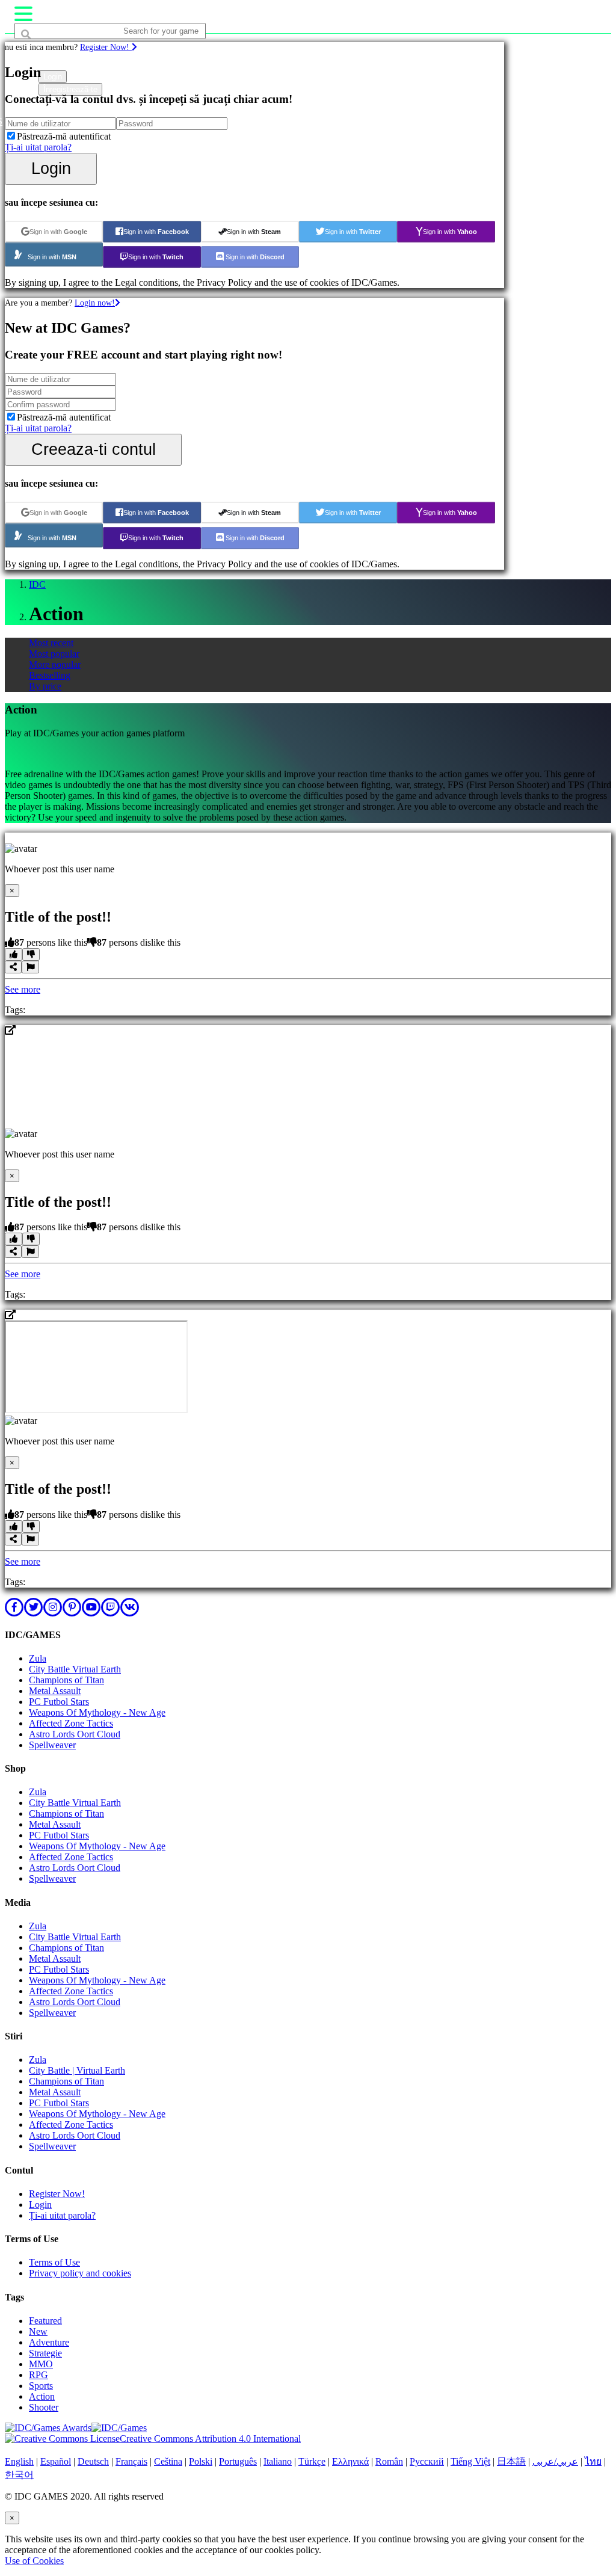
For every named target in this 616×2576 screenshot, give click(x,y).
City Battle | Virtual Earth (77, 2070)
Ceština (168, 2461)
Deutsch (93, 2461)
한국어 (19, 2475)
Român (389, 2461)
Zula (38, 1658)
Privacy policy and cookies (80, 2273)
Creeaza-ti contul (94, 449)
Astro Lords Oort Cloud (75, 1734)
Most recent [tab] (51, 643)
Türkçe (312, 2461)
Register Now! (106, 47)
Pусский (427, 2461)
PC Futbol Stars (59, 1702)
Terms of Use (54, 2262)
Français (131, 2461)
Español (56, 2461)
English (19, 2461)
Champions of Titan (66, 1680)
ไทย (593, 2461)
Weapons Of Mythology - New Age (97, 1712)
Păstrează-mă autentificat (64, 136)
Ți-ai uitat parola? (38, 147)
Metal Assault (55, 1691)
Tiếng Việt (470, 2461)
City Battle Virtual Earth (75, 1669)
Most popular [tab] (54, 654)
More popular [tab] (55, 664)
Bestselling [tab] (50, 675)
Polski (201, 2461)
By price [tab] (45, 686)
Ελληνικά (350, 2461)
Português (238, 2461)
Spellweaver (52, 1745)
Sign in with (58, 232)
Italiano (278, 2461)
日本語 (511, 2461)
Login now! (95, 303)
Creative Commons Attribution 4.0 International (210, 2439)
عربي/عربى (555, 2461)
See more (23, 989)
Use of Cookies (34, 2561)
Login (51, 168)
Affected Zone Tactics (71, 1723)
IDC (37, 584)
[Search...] (43, 54)
